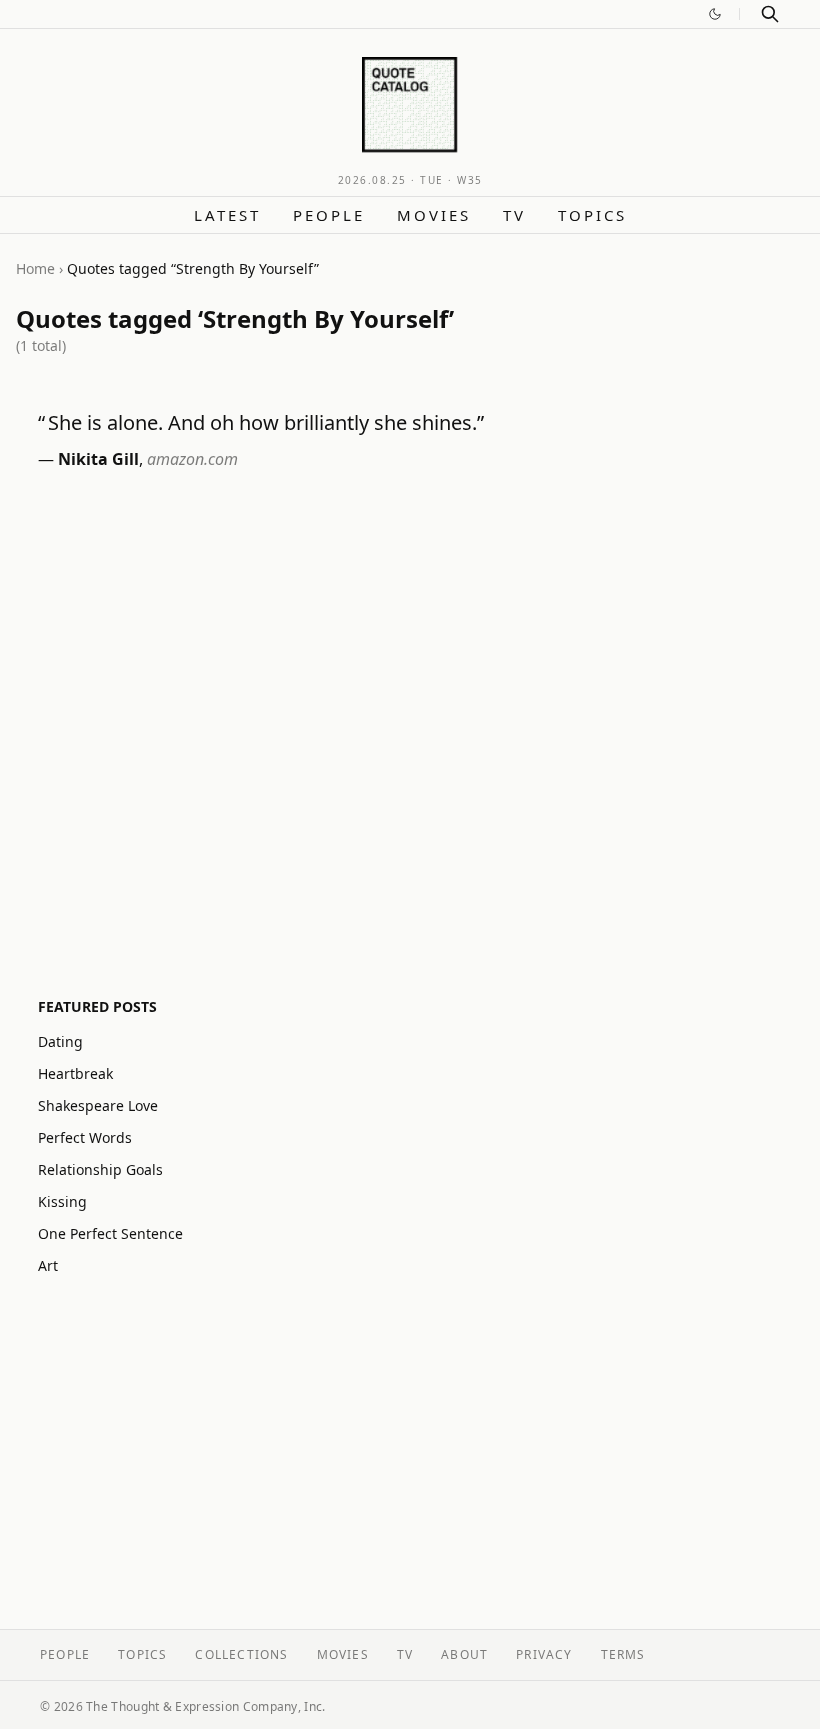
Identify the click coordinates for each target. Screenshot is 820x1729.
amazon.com (192, 459)
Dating (60, 1041)
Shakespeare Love (98, 1105)
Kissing (62, 1201)
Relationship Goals (100, 1169)
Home (35, 268)
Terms (623, 1654)
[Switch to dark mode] (715, 14)
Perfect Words (85, 1137)
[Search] (770, 14)
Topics (592, 215)
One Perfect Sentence (110, 1233)
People (329, 215)
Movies (434, 215)
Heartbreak (75, 1073)
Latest (227, 215)
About (464, 1654)
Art (48, 1265)
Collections (241, 1654)
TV (514, 215)
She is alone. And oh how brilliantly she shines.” (266, 422)
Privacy (544, 1654)
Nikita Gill (98, 459)
